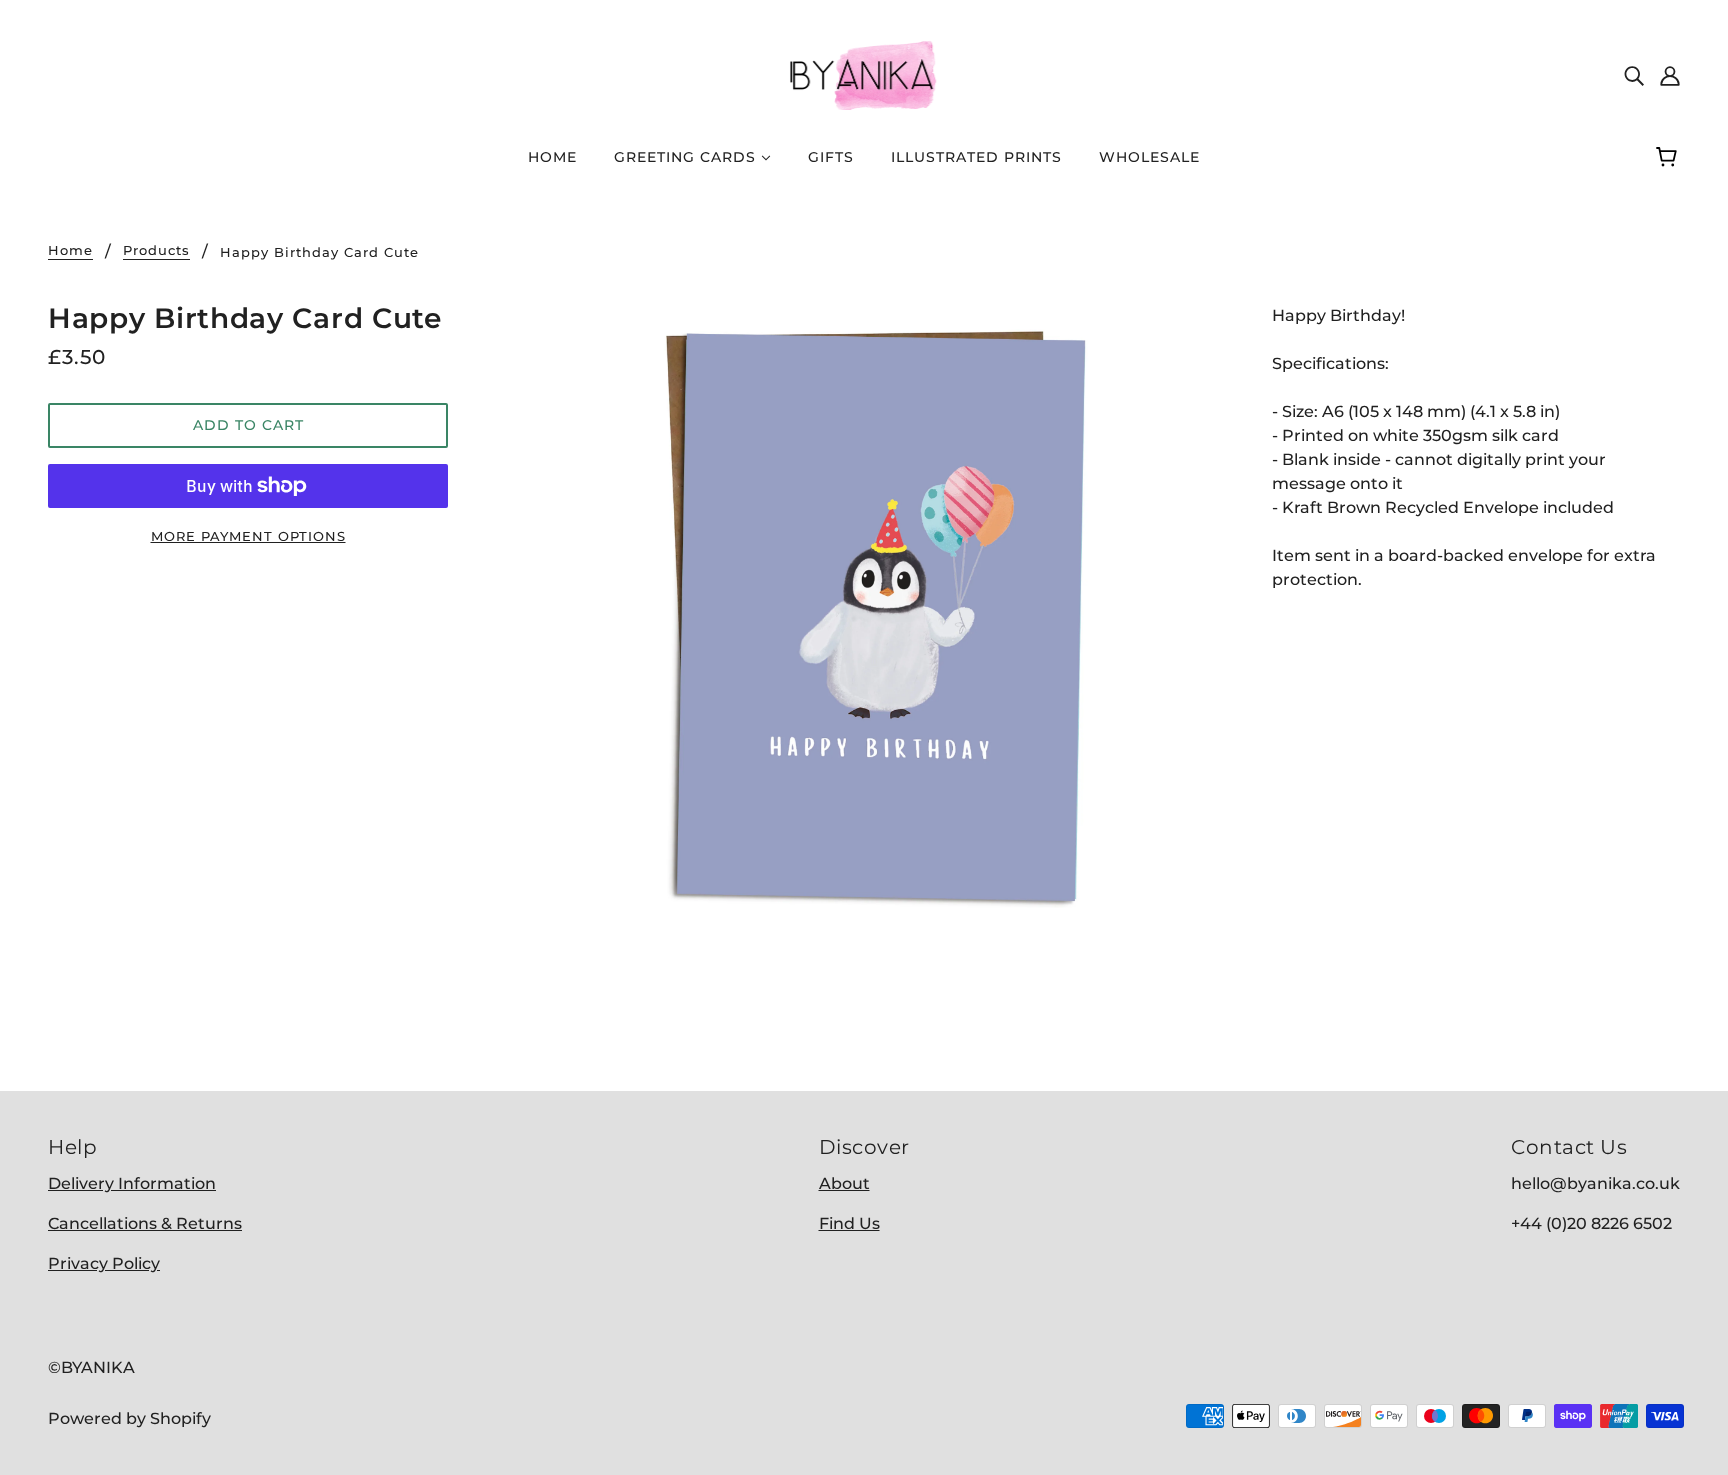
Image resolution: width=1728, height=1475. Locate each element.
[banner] (864, 73)
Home (70, 251)
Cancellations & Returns (145, 1223)
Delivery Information (132, 1183)
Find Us (849, 1223)
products (156, 251)
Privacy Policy (104, 1263)
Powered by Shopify (129, 1418)
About (844, 1183)
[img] (1634, 75)
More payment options (248, 536)
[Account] (1670, 75)
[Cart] (1669, 157)
